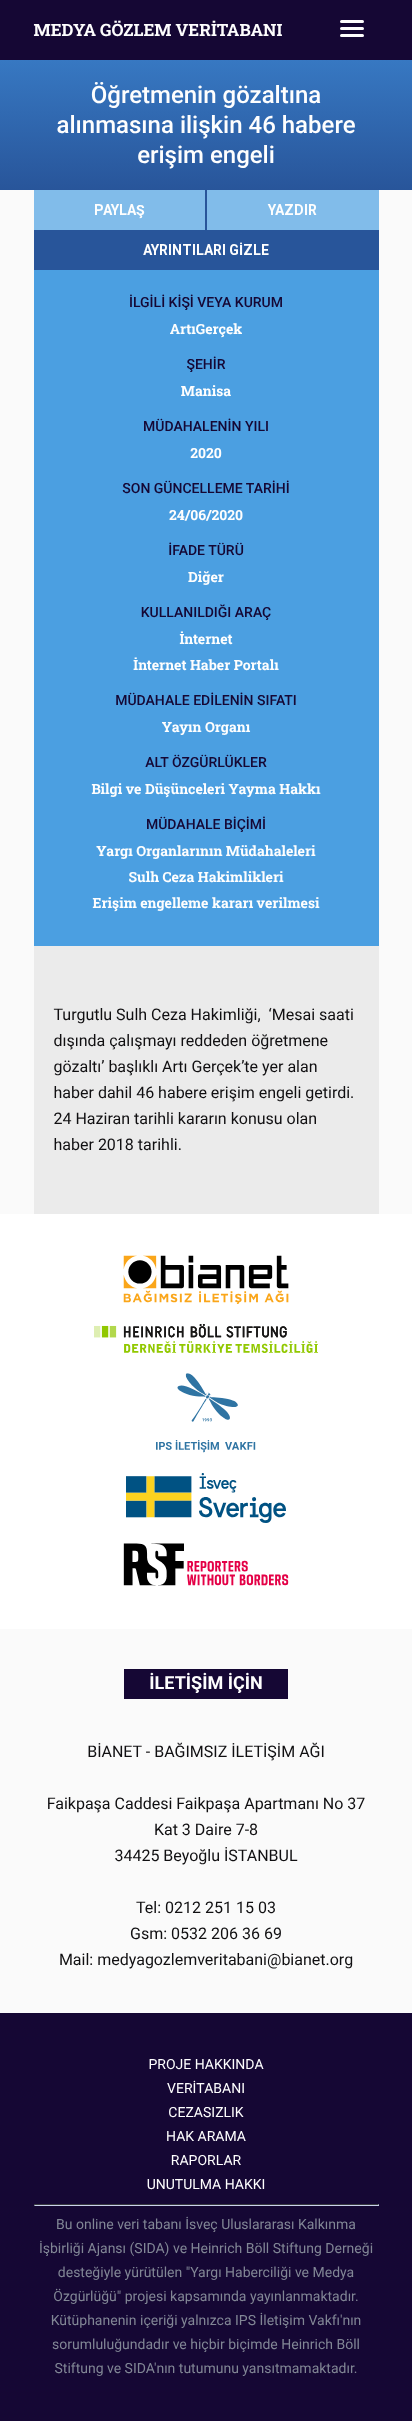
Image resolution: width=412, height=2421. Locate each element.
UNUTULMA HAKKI (206, 2185)
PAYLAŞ (119, 210)
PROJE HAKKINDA (205, 2065)
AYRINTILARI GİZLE (206, 250)
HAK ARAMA (206, 2137)
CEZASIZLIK (205, 2113)
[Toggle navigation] (352, 30)
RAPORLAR (206, 2161)
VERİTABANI (206, 2089)
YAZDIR (292, 210)
